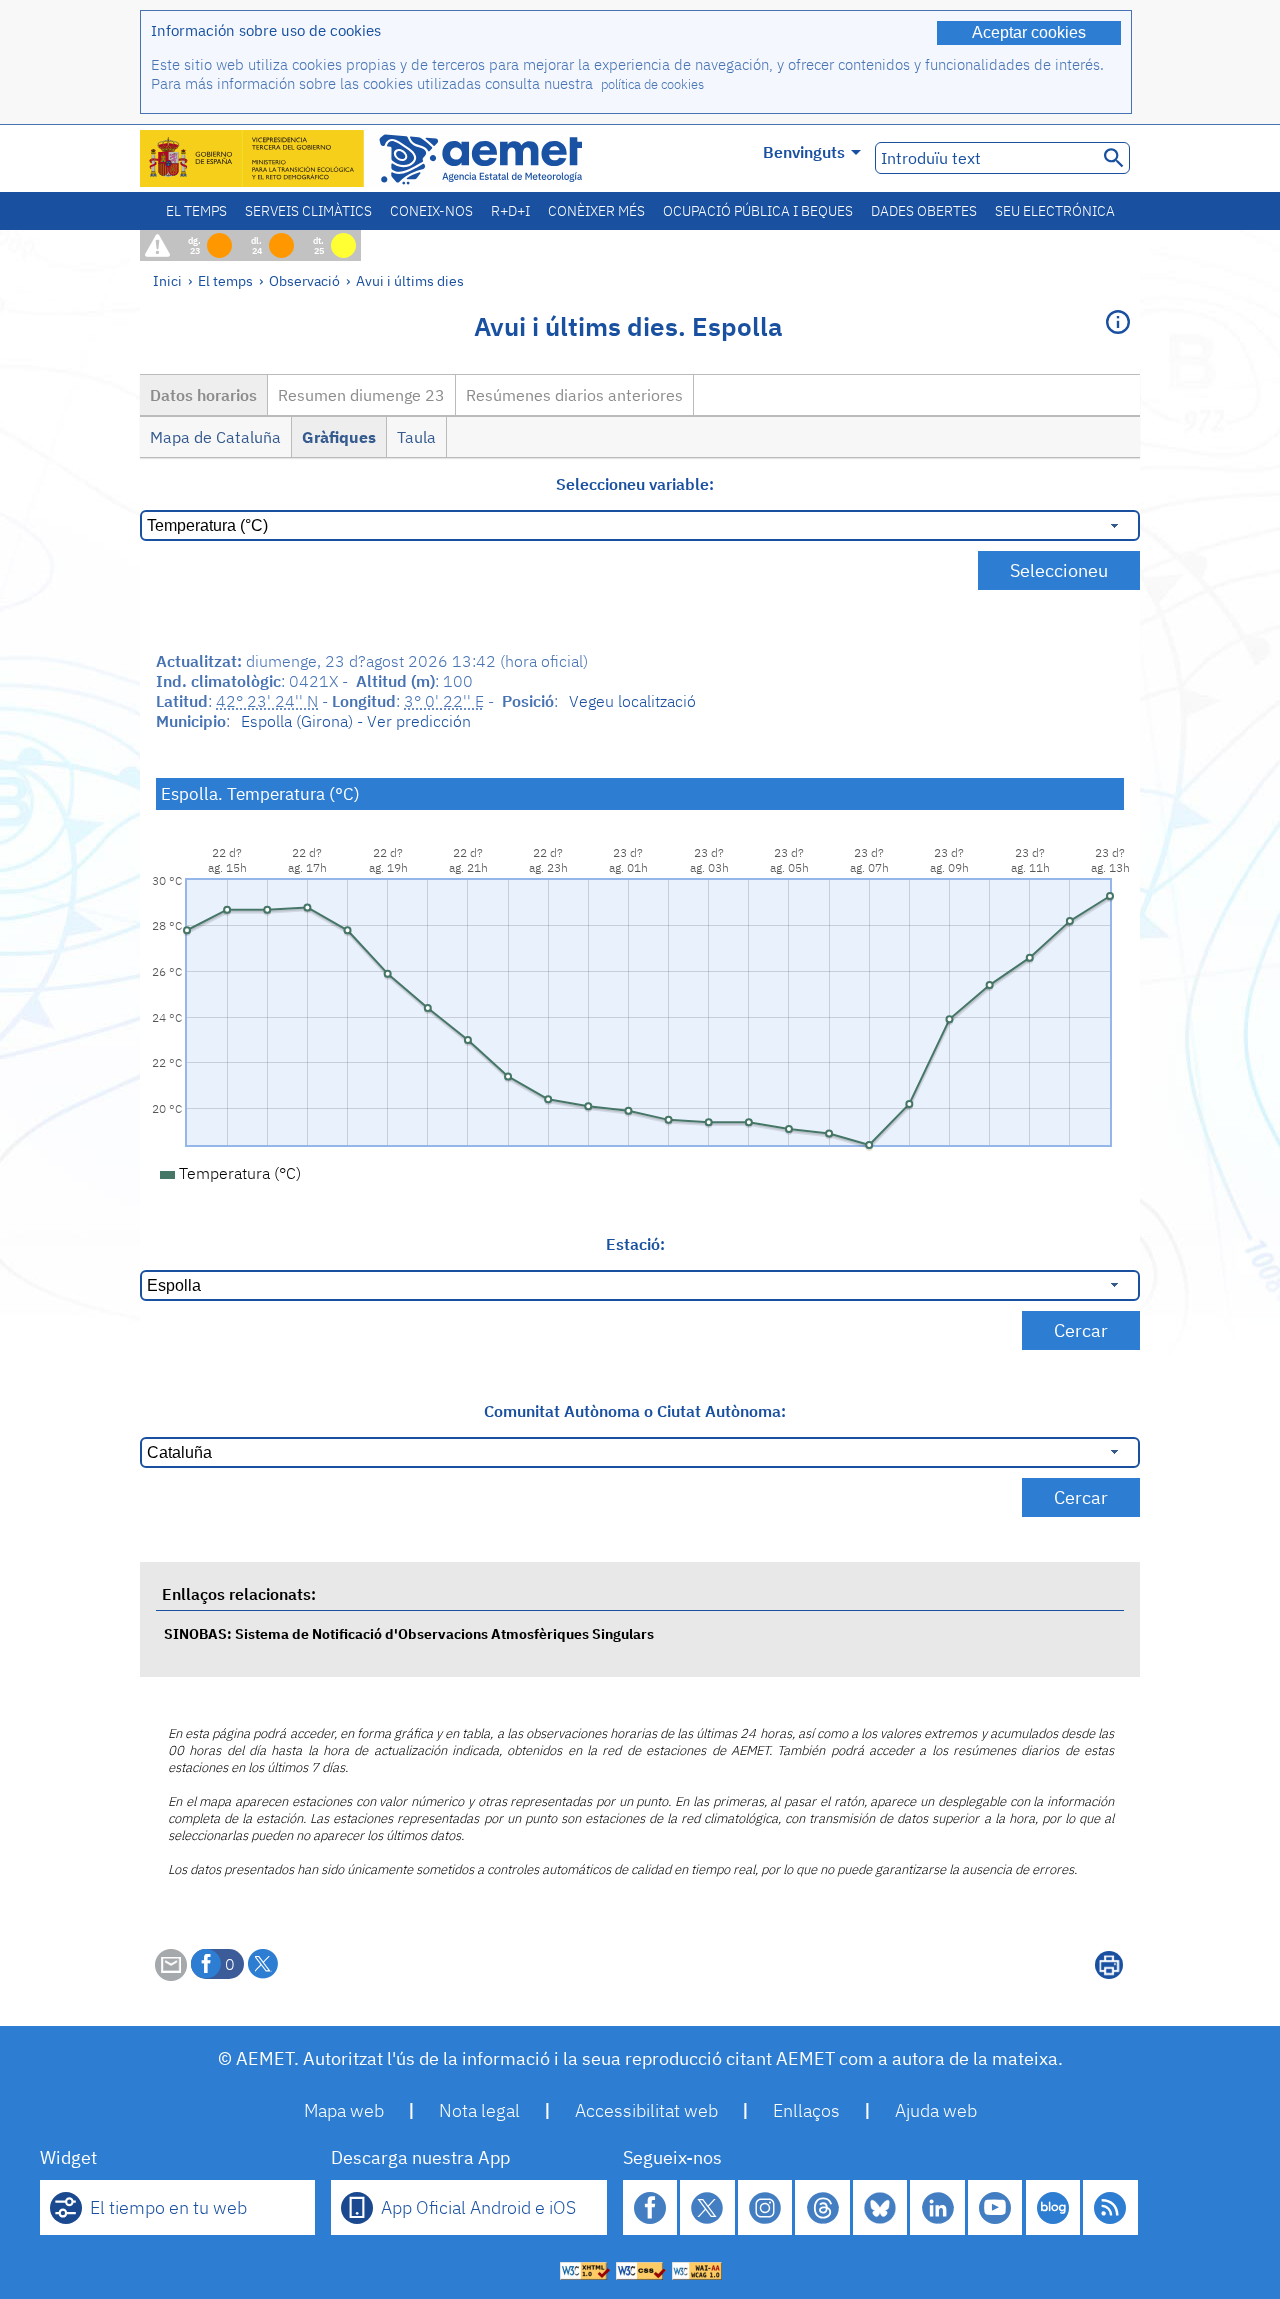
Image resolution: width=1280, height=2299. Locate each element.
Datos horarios (203, 395)
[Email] (171, 1975)
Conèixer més (596, 211)
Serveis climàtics (308, 211)
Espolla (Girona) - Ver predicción (356, 721)
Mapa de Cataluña (215, 437)
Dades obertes (924, 211)
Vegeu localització (632, 701)
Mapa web (344, 2110)
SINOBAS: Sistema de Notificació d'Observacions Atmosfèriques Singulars (409, 1633)
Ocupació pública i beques (758, 211)
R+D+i (510, 211)
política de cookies (652, 84)
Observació (304, 280)
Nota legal (479, 2110)
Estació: (635, 1244)
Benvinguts (804, 152)
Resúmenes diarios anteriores (574, 395)
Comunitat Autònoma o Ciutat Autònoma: (635, 1411)
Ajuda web (936, 2110)
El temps (196, 211)
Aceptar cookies (1029, 32)
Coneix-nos (431, 211)
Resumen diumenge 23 (361, 395)
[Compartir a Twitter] (263, 1964)
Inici (167, 280)
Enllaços (806, 2110)
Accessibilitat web (646, 2110)
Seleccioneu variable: (635, 484)
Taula (416, 437)
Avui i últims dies (410, 280)
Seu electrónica (1055, 211)
